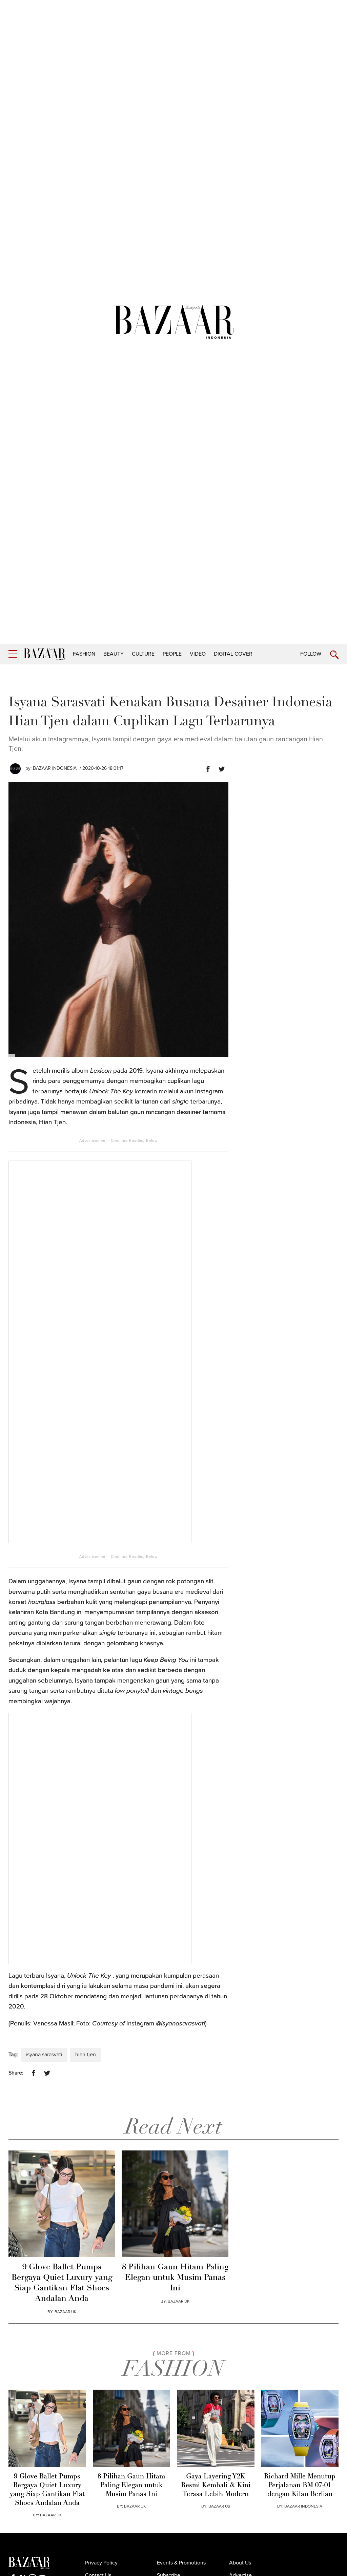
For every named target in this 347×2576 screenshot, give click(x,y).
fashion (84, 654)
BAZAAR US (219, 2506)
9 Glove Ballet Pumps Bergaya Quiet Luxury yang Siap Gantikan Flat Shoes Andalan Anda (62, 2283)
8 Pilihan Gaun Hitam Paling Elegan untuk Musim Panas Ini (175, 2278)
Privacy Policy (101, 2563)
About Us (240, 2563)
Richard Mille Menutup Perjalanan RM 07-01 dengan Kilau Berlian (300, 2486)
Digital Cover (233, 654)
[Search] (334, 655)
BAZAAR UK (65, 2312)
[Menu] (13, 654)
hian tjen (86, 2055)
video (198, 654)
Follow (311, 654)
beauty (114, 654)
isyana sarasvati (44, 2055)
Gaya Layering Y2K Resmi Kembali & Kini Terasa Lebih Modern (216, 2486)
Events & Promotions (181, 2563)
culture (143, 654)
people (172, 654)
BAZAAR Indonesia (55, 768)
